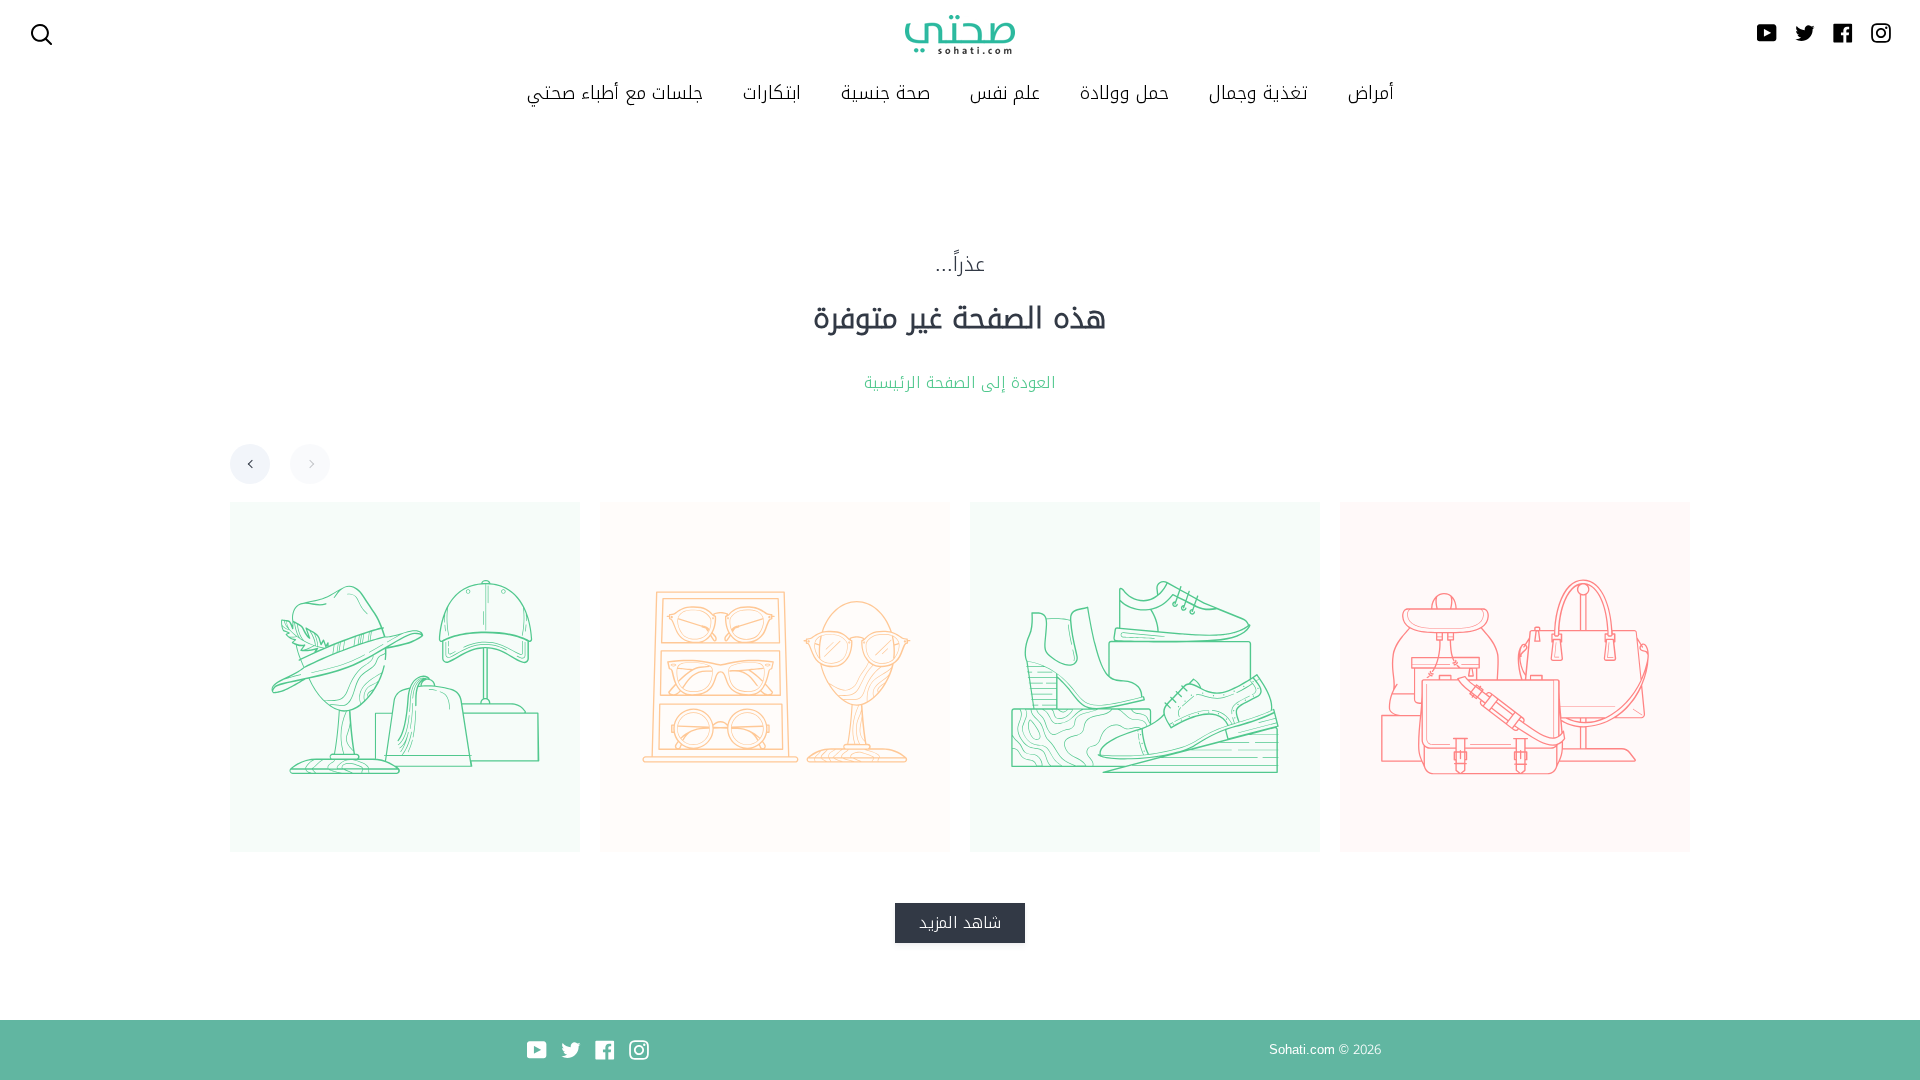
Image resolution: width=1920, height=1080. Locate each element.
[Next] (310, 464)
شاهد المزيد (960, 922)
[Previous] (250, 464)
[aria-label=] (41, 34)
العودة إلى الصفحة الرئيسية (960, 383)
